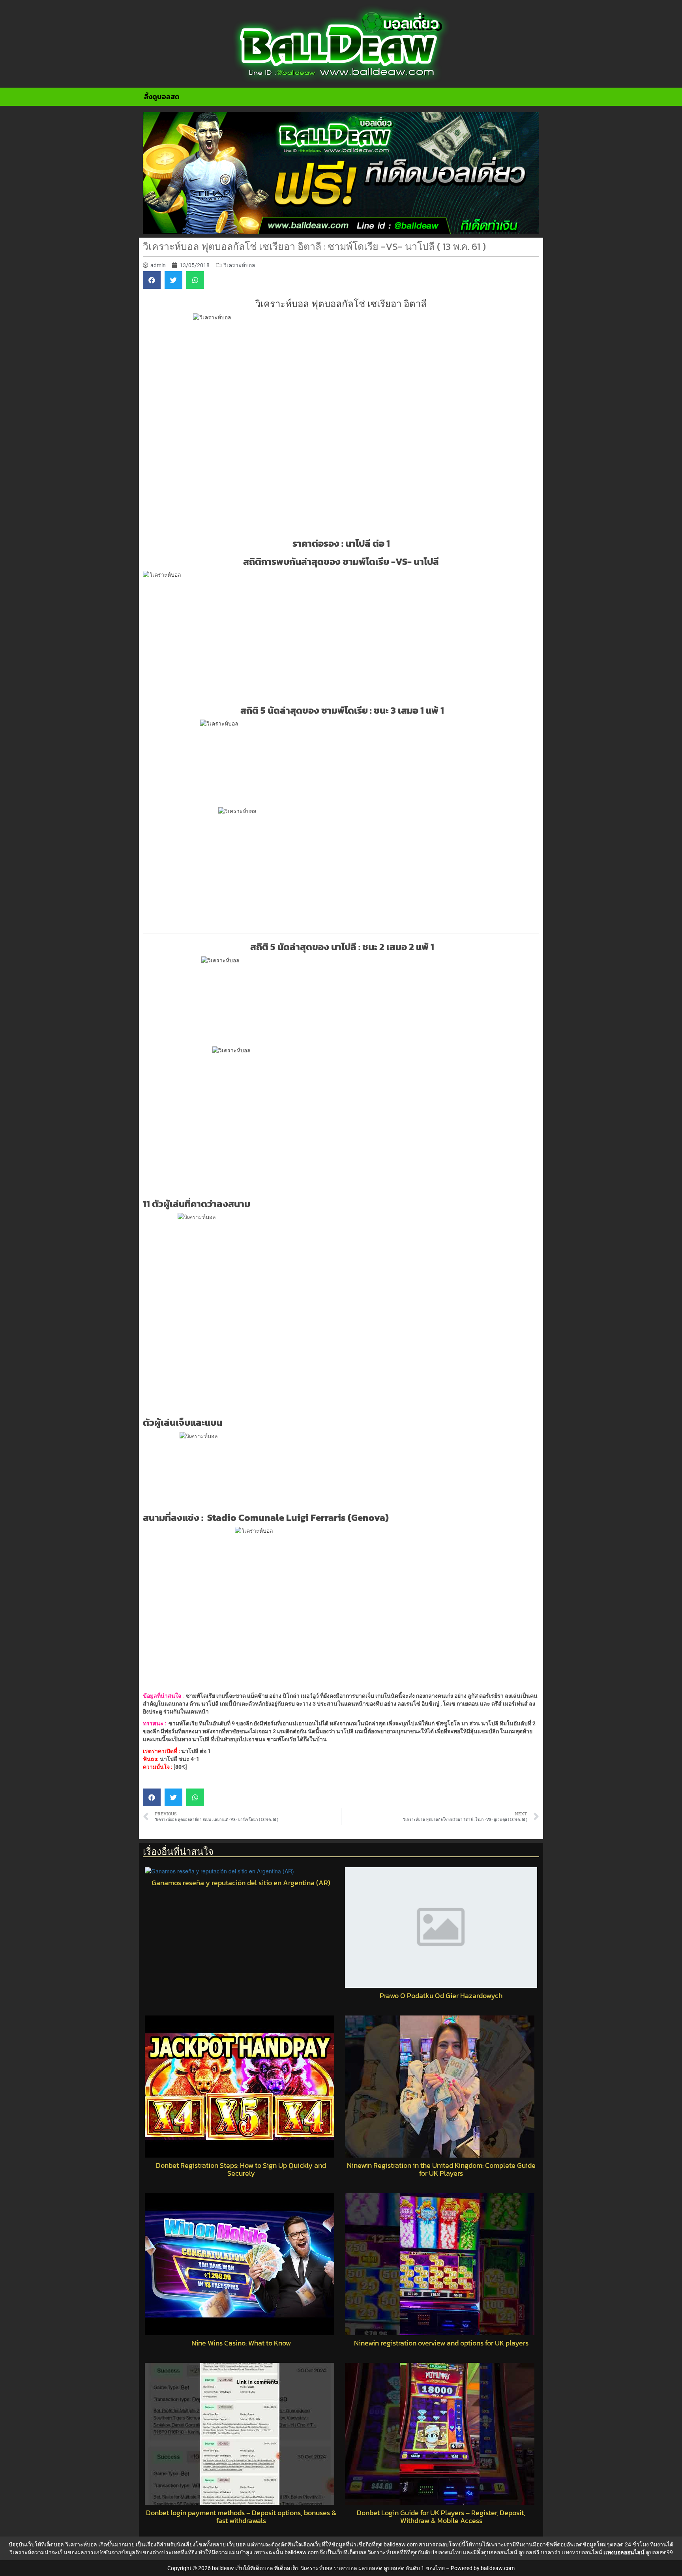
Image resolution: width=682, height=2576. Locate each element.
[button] (152, 280)
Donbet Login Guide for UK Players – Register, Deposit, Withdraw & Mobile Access (441, 2517)
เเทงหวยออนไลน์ (582, 2552)
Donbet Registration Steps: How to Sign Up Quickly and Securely (241, 2169)
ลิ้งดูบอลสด (162, 97)
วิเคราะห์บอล (239, 265)
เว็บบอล (236, 2544)
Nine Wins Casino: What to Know (241, 2343)
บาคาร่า (551, 2552)
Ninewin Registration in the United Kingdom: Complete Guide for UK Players (441, 2169)
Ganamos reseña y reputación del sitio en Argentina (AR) (241, 1883)
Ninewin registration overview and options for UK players (441, 2343)
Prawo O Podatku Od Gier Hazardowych (441, 1996)
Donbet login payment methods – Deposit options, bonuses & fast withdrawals (241, 2517)
